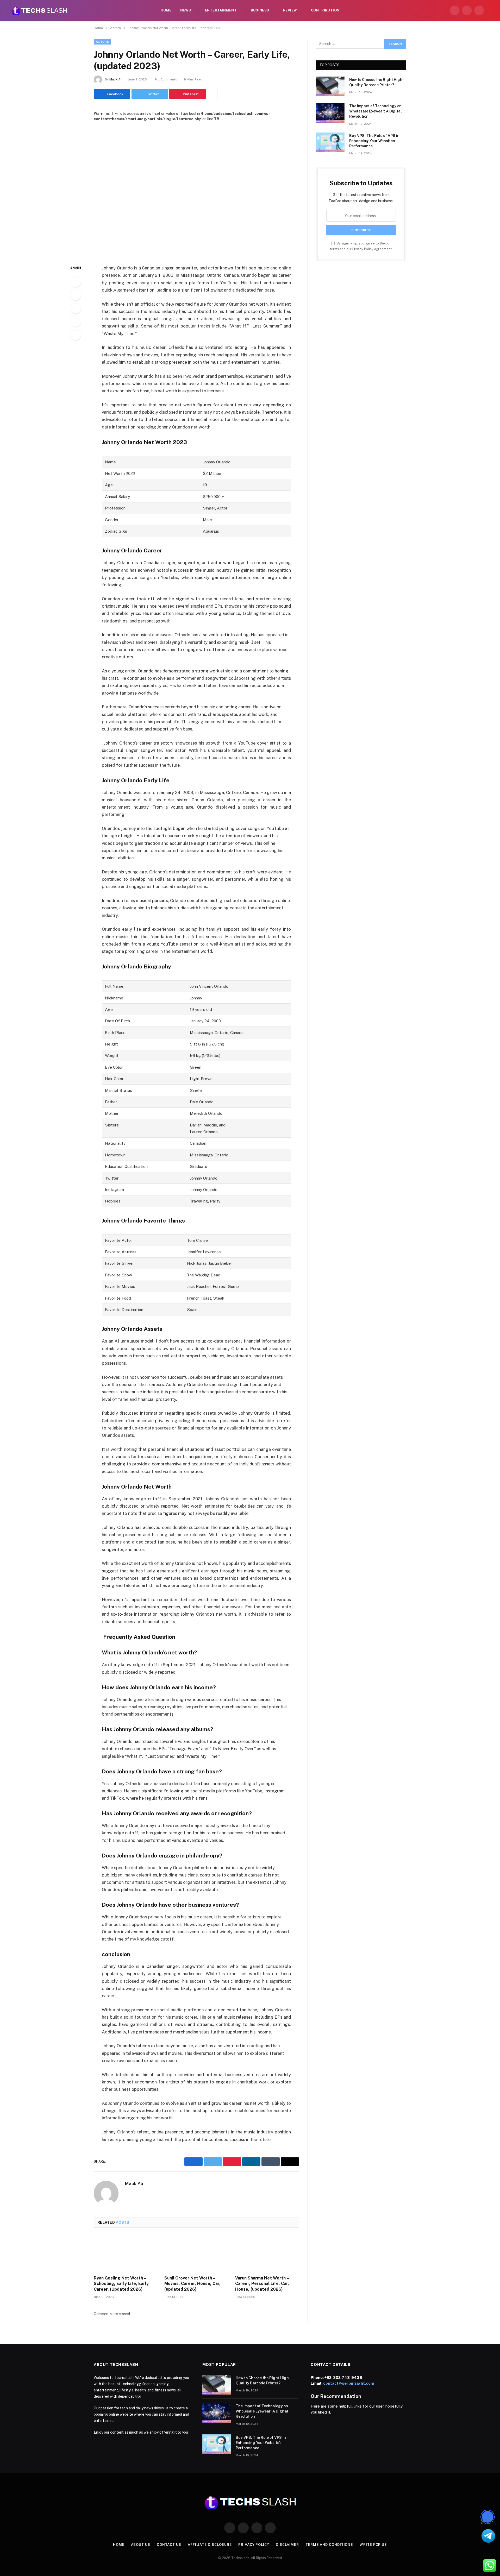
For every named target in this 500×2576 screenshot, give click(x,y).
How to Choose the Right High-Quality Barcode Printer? (377, 82)
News (186, 10)
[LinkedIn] (76, 308)
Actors (102, 42)
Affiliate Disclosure (210, 2545)
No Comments (166, 79)
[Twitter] (76, 295)
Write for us (373, 2545)
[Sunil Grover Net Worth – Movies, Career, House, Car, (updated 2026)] (196, 2253)
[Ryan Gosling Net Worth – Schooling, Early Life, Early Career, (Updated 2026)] (126, 2253)
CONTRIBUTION (325, 10)
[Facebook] (76, 282)
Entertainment (221, 10)
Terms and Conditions (329, 2545)
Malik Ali (116, 79)
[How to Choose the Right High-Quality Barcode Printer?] (330, 86)
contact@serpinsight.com (349, 2383)
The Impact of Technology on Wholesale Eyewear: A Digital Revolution (376, 111)
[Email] (76, 335)
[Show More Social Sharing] (212, 94)
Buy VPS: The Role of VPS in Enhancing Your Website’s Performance (374, 141)
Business (260, 10)
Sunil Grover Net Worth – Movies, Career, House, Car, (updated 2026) (192, 2284)
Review (290, 10)
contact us (169, 2545)
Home (166, 10)
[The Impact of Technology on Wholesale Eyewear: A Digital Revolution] (330, 113)
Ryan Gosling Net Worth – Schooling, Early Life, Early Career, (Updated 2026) (121, 2284)
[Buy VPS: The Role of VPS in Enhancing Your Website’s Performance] (330, 142)
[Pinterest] (76, 322)
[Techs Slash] (39, 10)
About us (141, 2545)
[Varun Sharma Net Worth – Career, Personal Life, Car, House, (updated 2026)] (267, 2253)
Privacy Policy (363, 249)
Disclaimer (287, 2545)
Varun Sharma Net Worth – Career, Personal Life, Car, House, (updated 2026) (262, 2284)
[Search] (490, 11)
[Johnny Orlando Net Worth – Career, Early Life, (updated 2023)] (196, 189)
